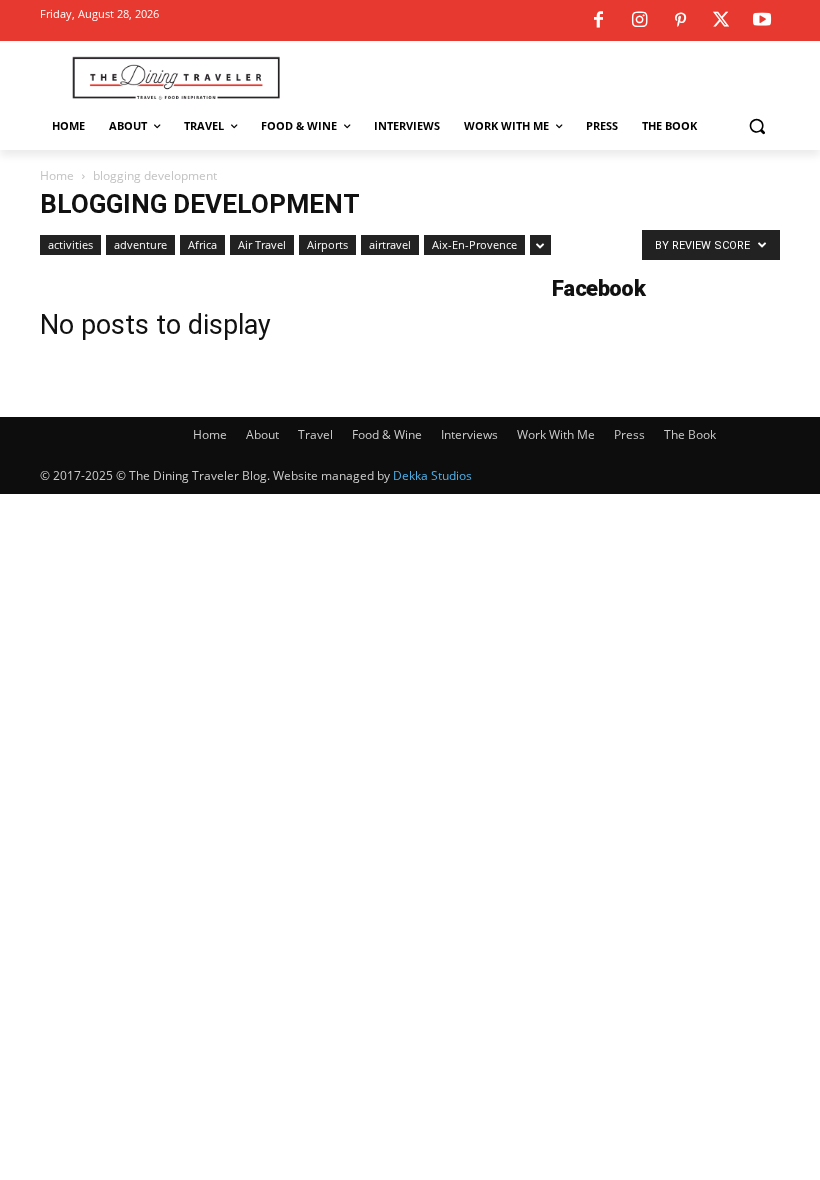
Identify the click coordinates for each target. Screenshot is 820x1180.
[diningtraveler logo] (176, 77)
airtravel (390, 244)
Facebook (598, 288)
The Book (690, 434)
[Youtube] (762, 21)
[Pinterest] (680, 21)
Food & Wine (387, 434)
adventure (140, 244)
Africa (202, 244)
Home (57, 175)
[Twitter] (721, 21)
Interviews (469, 434)
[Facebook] (598, 21)
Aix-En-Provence (474, 244)
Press (629, 434)
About (262, 434)
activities (70, 244)
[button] (756, 126)
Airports (327, 244)
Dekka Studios (432, 475)
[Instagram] (639, 21)
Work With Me (556, 434)
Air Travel (262, 244)
